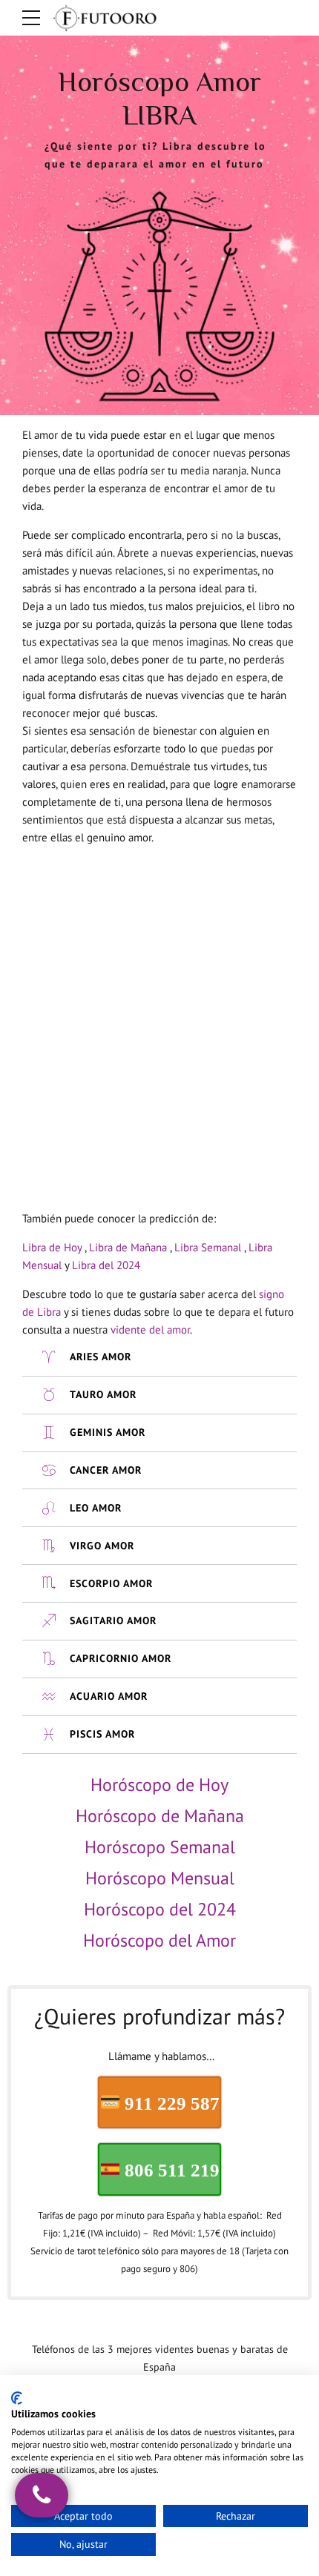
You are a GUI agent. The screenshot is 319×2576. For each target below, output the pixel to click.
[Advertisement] (159, 1017)
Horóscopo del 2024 (160, 1909)
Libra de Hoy (52, 1247)
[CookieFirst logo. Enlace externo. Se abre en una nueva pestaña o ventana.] (17, 2398)
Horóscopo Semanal (160, 1847)
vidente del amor (150, 1330)
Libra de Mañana (128, 1247)
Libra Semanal (208, 1247)
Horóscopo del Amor (159, 1940)
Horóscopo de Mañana (160, 1816)
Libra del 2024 (106, 1265)
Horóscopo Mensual (160, 1878)
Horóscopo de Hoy (159, 1785)
